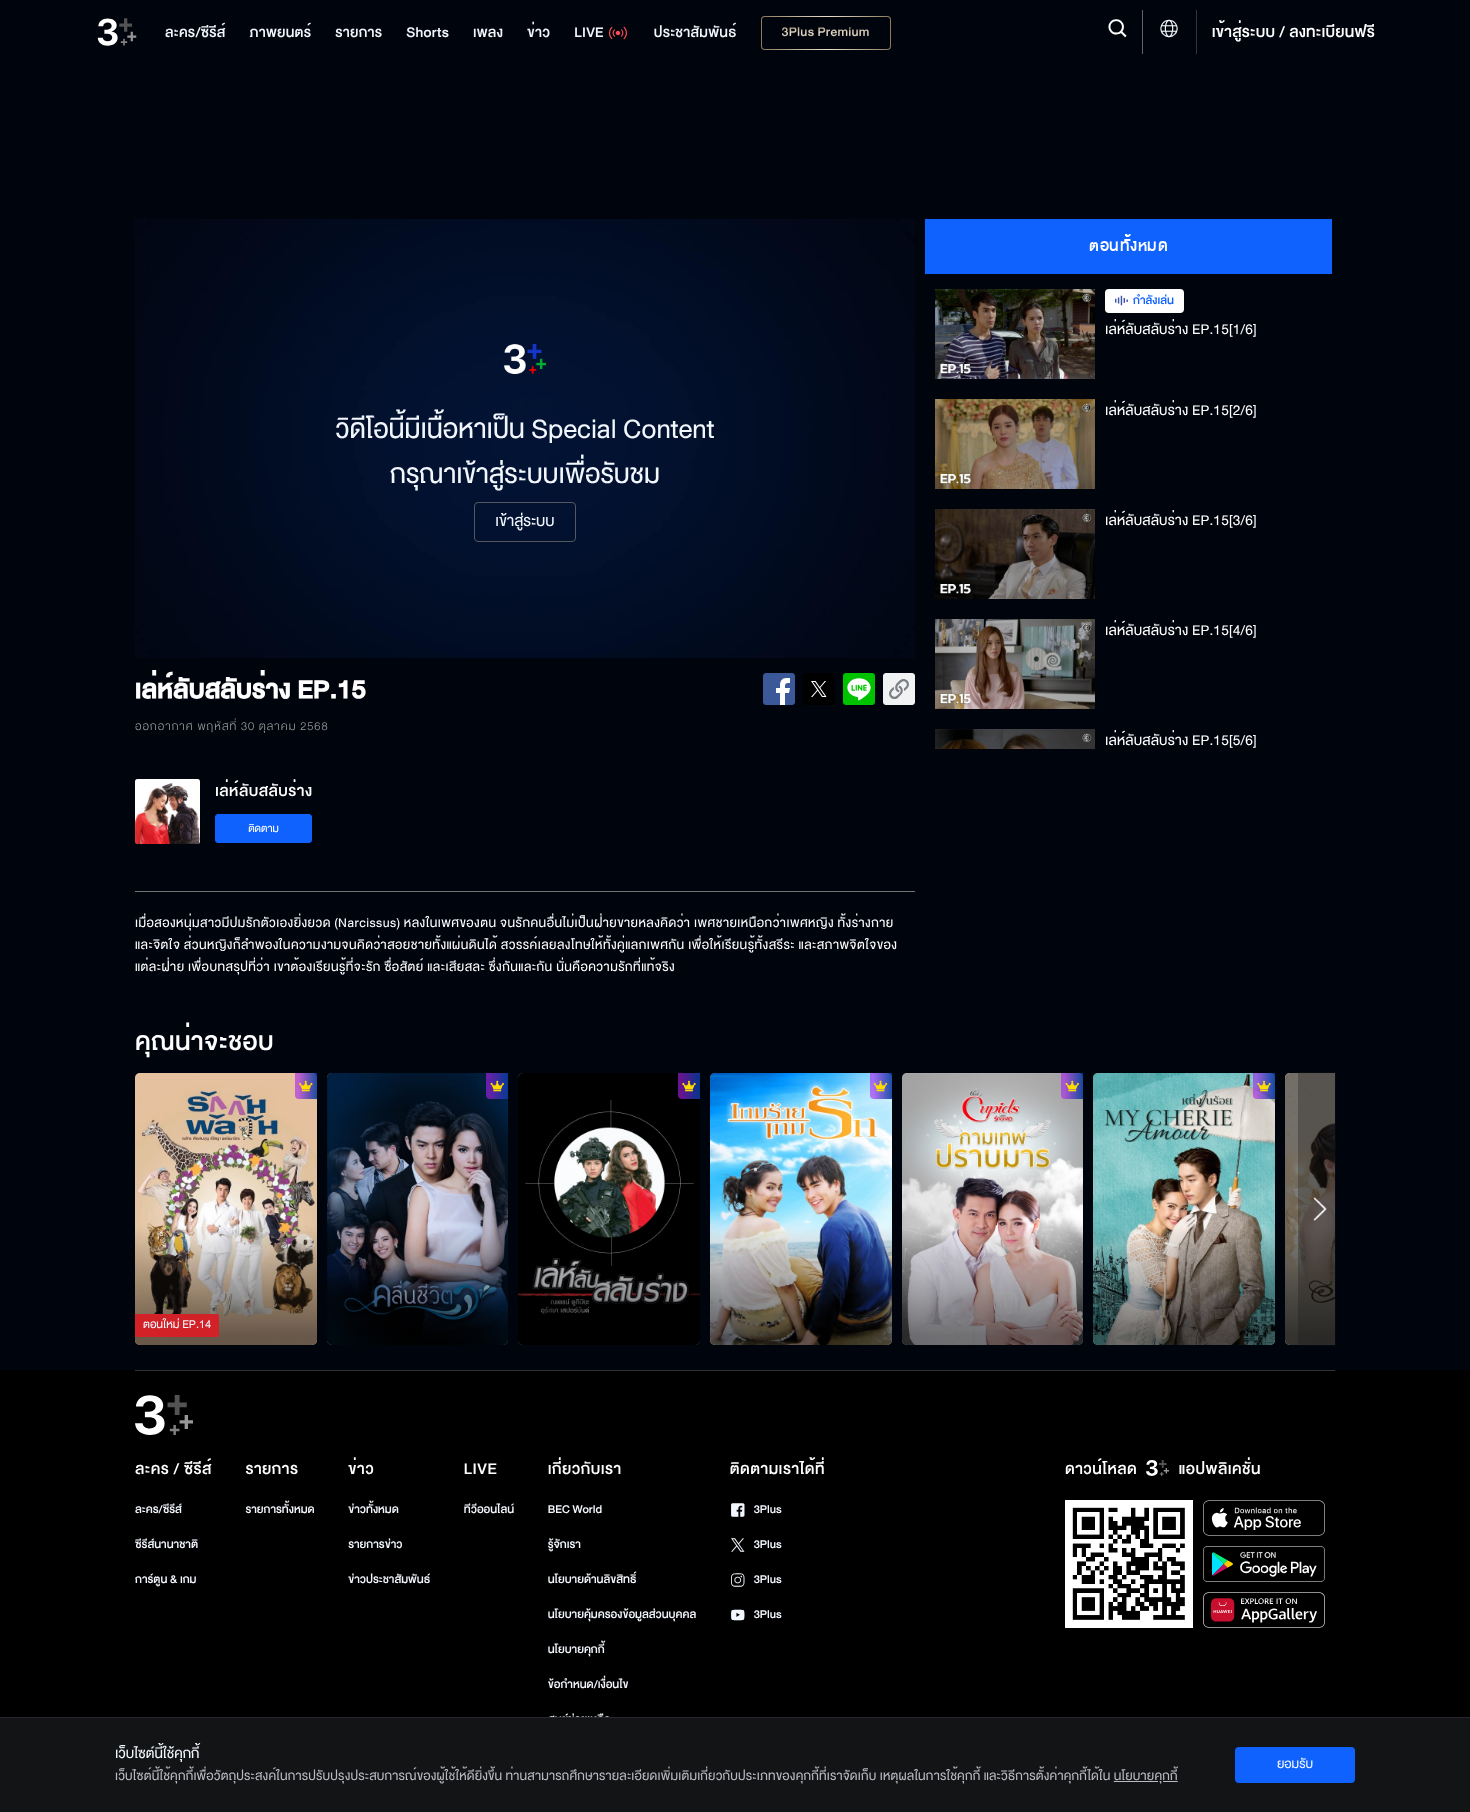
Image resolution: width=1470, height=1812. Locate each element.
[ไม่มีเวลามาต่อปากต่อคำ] (418, 1209)
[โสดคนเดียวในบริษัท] (993, 1209)
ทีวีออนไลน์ (489, 1509)
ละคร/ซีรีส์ (158, 1509)
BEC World (575, 1509)
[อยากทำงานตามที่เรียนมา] (226, 1209)
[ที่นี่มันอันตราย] (609, 1209)
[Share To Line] (859, 689)
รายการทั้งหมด (279, 1509)
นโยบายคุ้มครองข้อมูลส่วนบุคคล (622, 1614)
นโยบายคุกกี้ (576, 1649)
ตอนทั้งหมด (1128, 246)
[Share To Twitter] (819, 689)
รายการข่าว (375, 1544)
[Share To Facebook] (779, 689)
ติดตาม (263, 828)
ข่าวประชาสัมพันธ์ (389, 1579)
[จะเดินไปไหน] (801, 1209)
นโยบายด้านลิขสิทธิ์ (592, 1579)
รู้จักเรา (564, 1544)
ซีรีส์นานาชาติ (166, 1544)
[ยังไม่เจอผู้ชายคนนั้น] (1184, 1209)
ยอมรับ (1295, 1764)
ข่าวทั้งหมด (373, 1509)
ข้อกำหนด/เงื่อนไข (588, 1684)
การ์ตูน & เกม (166, 1579)
